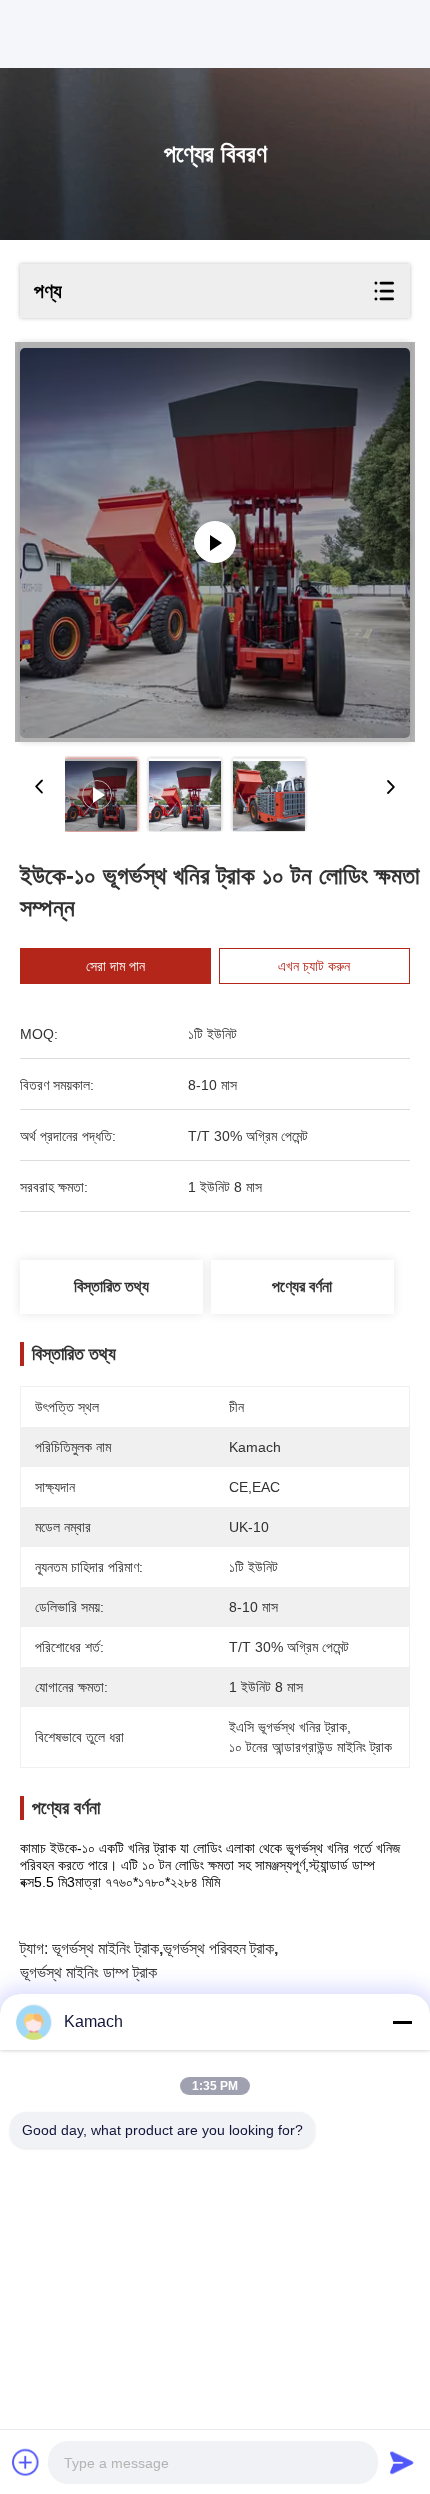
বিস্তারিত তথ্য (111, 1286)
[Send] (402, 2462)
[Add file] (26, 2462)
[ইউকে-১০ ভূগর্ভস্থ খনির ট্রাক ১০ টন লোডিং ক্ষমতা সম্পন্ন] (215, 542)
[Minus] (402, 2022)
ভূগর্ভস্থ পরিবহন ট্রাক (218, 1948)
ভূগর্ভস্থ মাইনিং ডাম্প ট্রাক (88, 1972)
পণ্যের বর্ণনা (302, 1286)
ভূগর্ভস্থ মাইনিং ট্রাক (105, 1948)
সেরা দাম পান (115, 966)
